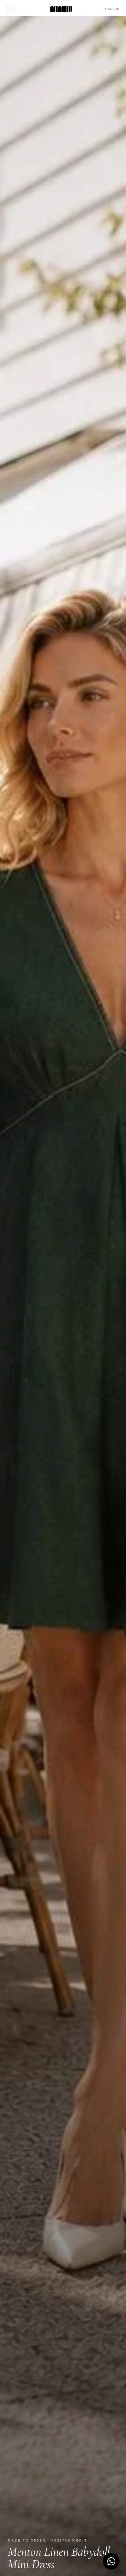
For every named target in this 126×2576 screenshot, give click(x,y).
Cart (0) (113, 9)
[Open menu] (11, 9)
